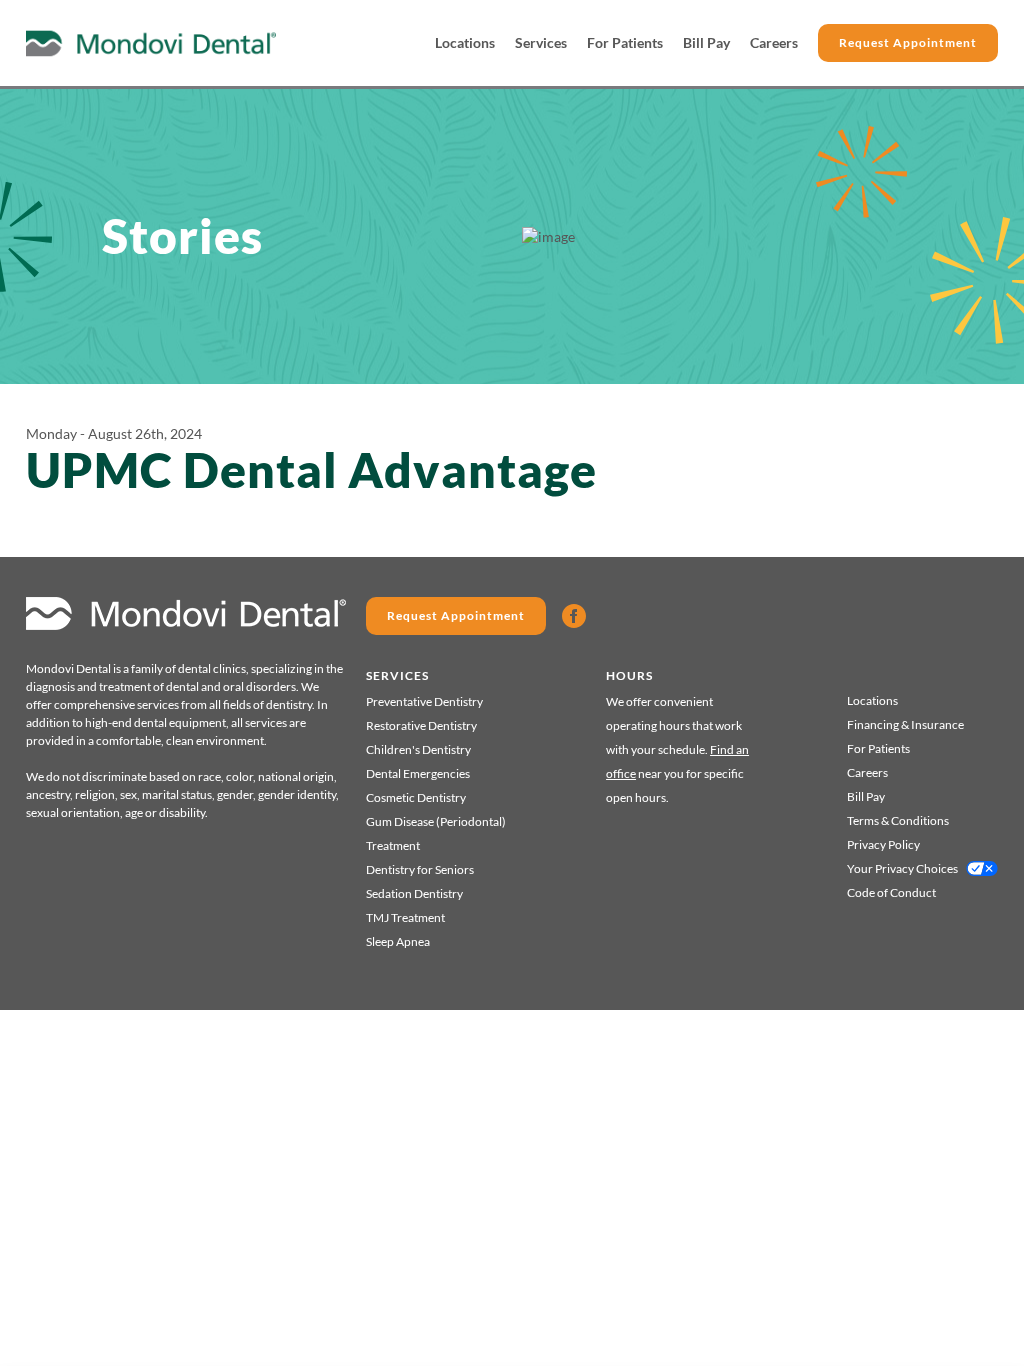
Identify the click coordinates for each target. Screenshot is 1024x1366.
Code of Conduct (891, 892)
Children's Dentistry (418, 749)
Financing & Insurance (905, 724)
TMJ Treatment (405, 917)
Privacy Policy (883, 844)
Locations (465, 42)
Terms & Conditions (898, 820)
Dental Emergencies (418, 773)
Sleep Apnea (398, 941)
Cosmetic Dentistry (416, 797)
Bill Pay (706, 42)
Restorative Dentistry (421, 725)
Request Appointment (908, 42)
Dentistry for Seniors (420, 869)
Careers (774, 42)
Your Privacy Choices (902, 868)
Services (541, 42)
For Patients (625, 42)
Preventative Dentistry (424, 701)
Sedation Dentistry (414, 893)
